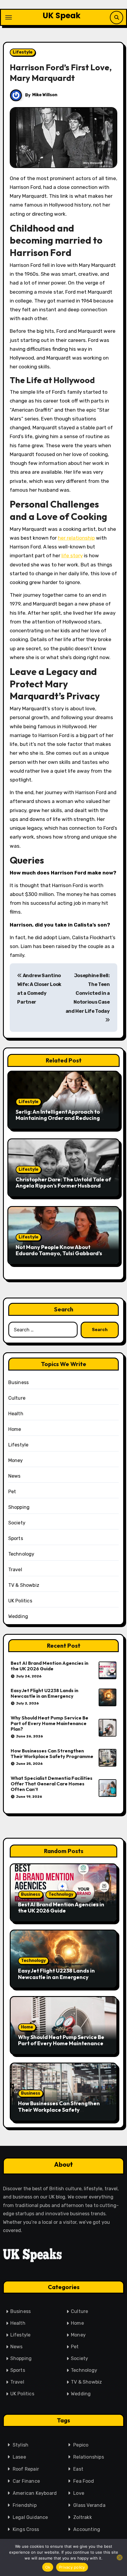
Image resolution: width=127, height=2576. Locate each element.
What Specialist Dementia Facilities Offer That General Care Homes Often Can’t (52, 1784)
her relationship (76, 538)
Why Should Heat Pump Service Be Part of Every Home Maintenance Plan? (49, 1723)
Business (19, 1382)
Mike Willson (45, 95)
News (14, 1476)
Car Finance (26, 2481)
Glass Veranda (89, 2505)
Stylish (21, 2445)
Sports (16, 1538)
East (78, 2469)
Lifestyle (23, 52)
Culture (17, 1398)
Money (16, 1460)
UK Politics (20, 1601)
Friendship (25, 2505)
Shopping (19, 1507)
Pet (12, 1492)
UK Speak (62, 16)
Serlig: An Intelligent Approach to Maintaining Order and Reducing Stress (58, 1118)
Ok (48, 2567)
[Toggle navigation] (9, 17)
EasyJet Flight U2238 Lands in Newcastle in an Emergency (44, 1693)
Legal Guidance (30, 2517)
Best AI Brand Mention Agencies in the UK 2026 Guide (49, 1666)
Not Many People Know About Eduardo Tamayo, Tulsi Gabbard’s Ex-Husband (59, 1253)
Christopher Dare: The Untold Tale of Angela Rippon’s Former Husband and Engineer (63, 1186)
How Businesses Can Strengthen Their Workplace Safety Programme (52, 1753)
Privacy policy (72, 2567)
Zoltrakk (83, 2517)
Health (16, 1414)
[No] (120, 2557)
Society (17, 1523)
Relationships (89, 2457)
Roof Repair (26, 2469)
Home (15, 1429)
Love (79, 2493)
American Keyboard (35, 2493)
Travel (15, 1570)
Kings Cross (26, 2529)
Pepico (81, 2445)
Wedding (18, 1616)
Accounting (87, 2529)
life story (72, 556)
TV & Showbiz (24, 1585)
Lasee (19, 2457)
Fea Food (84, 2481)
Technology (21, 1554)
